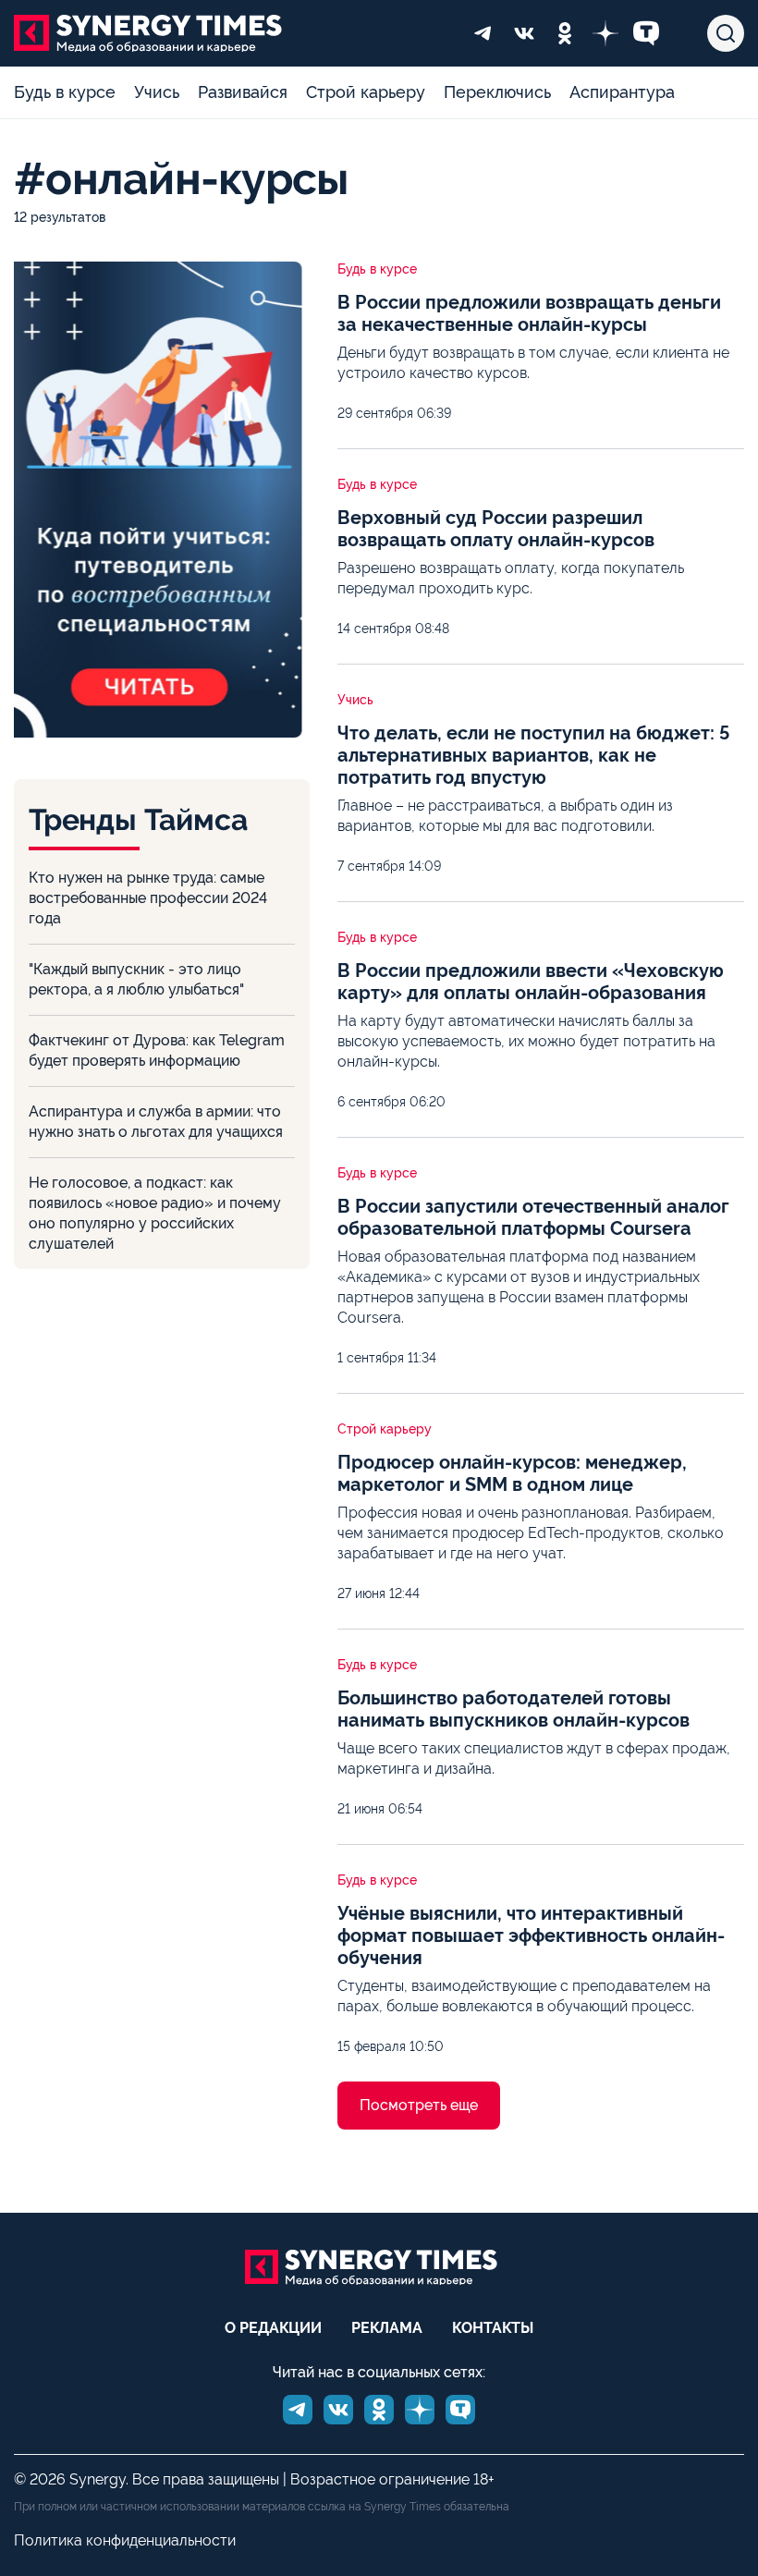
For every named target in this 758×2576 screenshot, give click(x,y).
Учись (157, 92)
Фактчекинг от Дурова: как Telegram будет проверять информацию (157, 1050)
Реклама (387, 2328)
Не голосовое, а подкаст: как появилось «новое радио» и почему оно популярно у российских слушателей (155, 1213)
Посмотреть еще (419, 2105)
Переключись (497, 92)
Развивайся (243, 92)
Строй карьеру (366, 92)
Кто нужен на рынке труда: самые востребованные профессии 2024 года (148, 898)
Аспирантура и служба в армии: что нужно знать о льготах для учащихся (156, 1122)
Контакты (493, 2328)
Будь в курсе (65, 92)
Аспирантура (622, 92)
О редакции (273, 2328)
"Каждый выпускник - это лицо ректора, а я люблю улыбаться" (136, 979)
